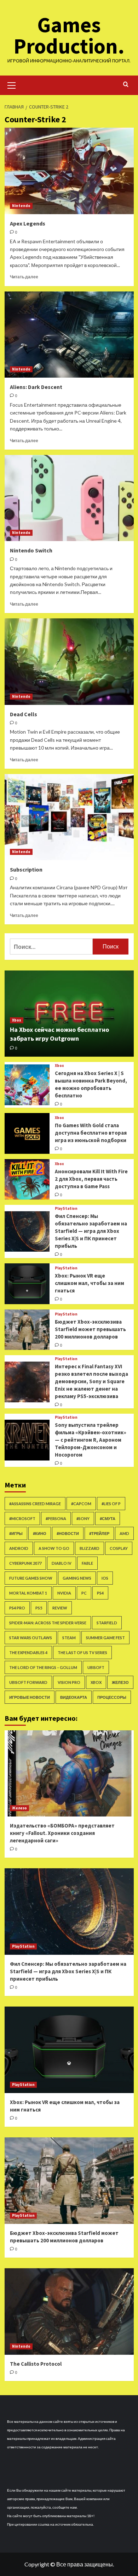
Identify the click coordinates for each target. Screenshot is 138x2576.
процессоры (112, 1697)
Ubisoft (96, 1667)
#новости (68, 1533)
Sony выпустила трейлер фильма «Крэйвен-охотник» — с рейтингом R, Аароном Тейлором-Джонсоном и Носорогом (91, 1440)
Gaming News (77, 1578)
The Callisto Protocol (36, 2364)
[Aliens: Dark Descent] (69, 335)
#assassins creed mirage (35, 1504)
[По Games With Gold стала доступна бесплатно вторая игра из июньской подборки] (27, 1133)
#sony (83, 1518)
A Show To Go (54, 1548)
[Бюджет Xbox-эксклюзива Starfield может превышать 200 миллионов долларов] (27, 1330)
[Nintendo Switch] (69, 498)
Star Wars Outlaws (31, 1638)
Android (19, 1548)
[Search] (126, 85)
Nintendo (21, 206)
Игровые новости (30, 1697)
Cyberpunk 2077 (25, 1563)
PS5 (39, 1608)
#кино (40, 1533)
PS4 (100, 1593)
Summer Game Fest (105, 1638)
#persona (56, 1518)
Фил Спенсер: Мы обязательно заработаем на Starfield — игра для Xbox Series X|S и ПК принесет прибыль (91, 1231)
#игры (16, 1533)
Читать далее (24, 277)
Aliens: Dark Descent (36, 387)
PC (84, 1593)
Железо (120, 1682)
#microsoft (22, 1518)
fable (87, 1563)
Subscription (26, 869)
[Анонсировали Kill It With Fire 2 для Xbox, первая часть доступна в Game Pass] (27, 1179)
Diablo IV (62, 1563)
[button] (12, 84)
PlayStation (66, 1209)
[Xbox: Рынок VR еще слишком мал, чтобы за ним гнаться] (27, 1284)
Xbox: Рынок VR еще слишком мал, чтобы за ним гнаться (90, 1283)
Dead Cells (24, 714)
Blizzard (90, 1548)
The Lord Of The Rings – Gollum (43, 1667)
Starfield (107, 1623)
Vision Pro (69, 1682)
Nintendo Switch (31, 550)
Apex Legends (28, 223)
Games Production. (69, 35)
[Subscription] (69, 817)
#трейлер (99, 1533)
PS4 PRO (17, 1608)
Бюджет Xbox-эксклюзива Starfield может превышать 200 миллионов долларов (90, 1329)
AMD (124, 1533)
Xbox (17, 1020)
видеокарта (74, 1697)
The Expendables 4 (28, 1653)
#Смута (108, 1518)
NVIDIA (64, 1593)
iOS (105, 1578)
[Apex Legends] (69, 171)
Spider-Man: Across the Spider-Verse (48, 1623)
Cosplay (119, 1548)
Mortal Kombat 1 (28, 1593)
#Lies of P (111, 1504)
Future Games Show (31, 1578)
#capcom (81, 1504)
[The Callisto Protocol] (69, 2311)
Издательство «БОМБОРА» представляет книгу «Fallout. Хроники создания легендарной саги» (62, 1833)
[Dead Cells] (69, 661)
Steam (69, 1638)
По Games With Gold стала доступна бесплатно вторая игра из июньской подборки (91, 1133)
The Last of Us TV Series (82, 1653)
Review (60, 1608)
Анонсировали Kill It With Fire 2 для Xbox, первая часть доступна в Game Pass (91, 1179)
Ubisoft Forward (28, 1682)
